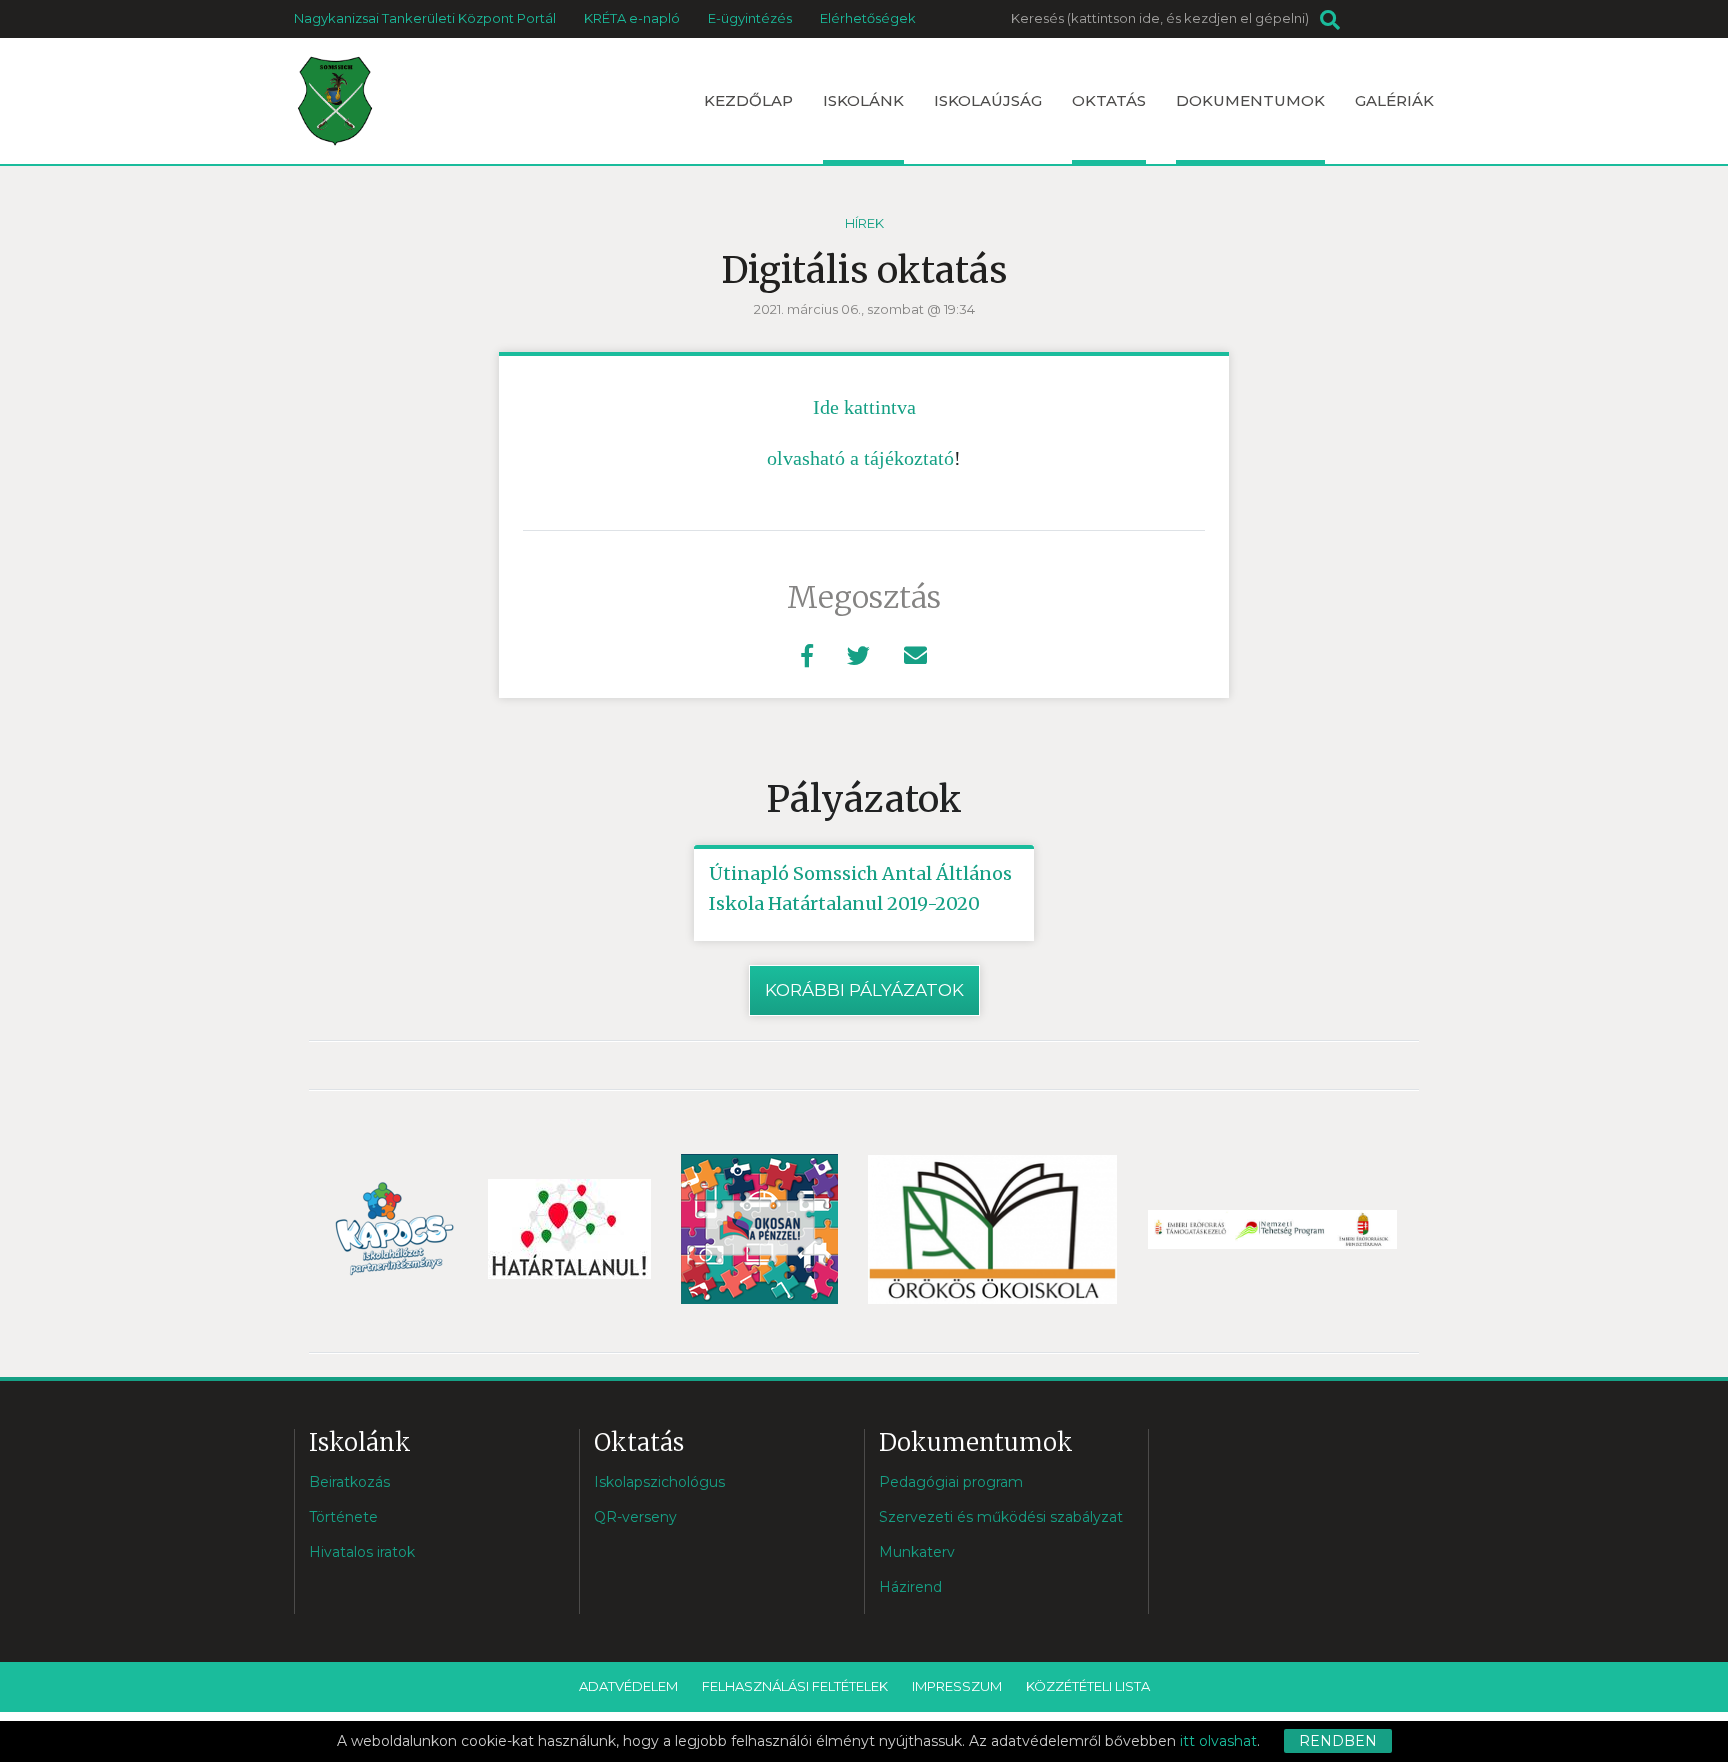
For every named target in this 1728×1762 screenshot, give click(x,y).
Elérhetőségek (868, 18)
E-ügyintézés (750, 18)
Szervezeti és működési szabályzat (1001, 1517)
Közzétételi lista (1088, 1686)
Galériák (1394, 100)
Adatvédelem (628, 1686)
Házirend (910, 1587)
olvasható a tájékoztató (860, 458)
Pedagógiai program (951, 1482)
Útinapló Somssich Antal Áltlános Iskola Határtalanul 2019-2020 (860, 888)
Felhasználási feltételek (795, 1686)
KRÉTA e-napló (632, 18)
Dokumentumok (1250, 100)
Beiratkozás (349, 1482)
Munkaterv (917, 1552)
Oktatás (1109, 100)
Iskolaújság (988, 100)
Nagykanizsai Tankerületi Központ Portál (425, 18)
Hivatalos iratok (362, 1552)
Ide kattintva (864, 407)
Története (343, 1517)
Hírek (864, 223)
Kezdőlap (748, 100)
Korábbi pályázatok (864, 990)
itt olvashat (1218, 1741)
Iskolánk (863, 100)
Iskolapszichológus (659, 1482)
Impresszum (957, 1686)
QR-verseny (635, 1517)
